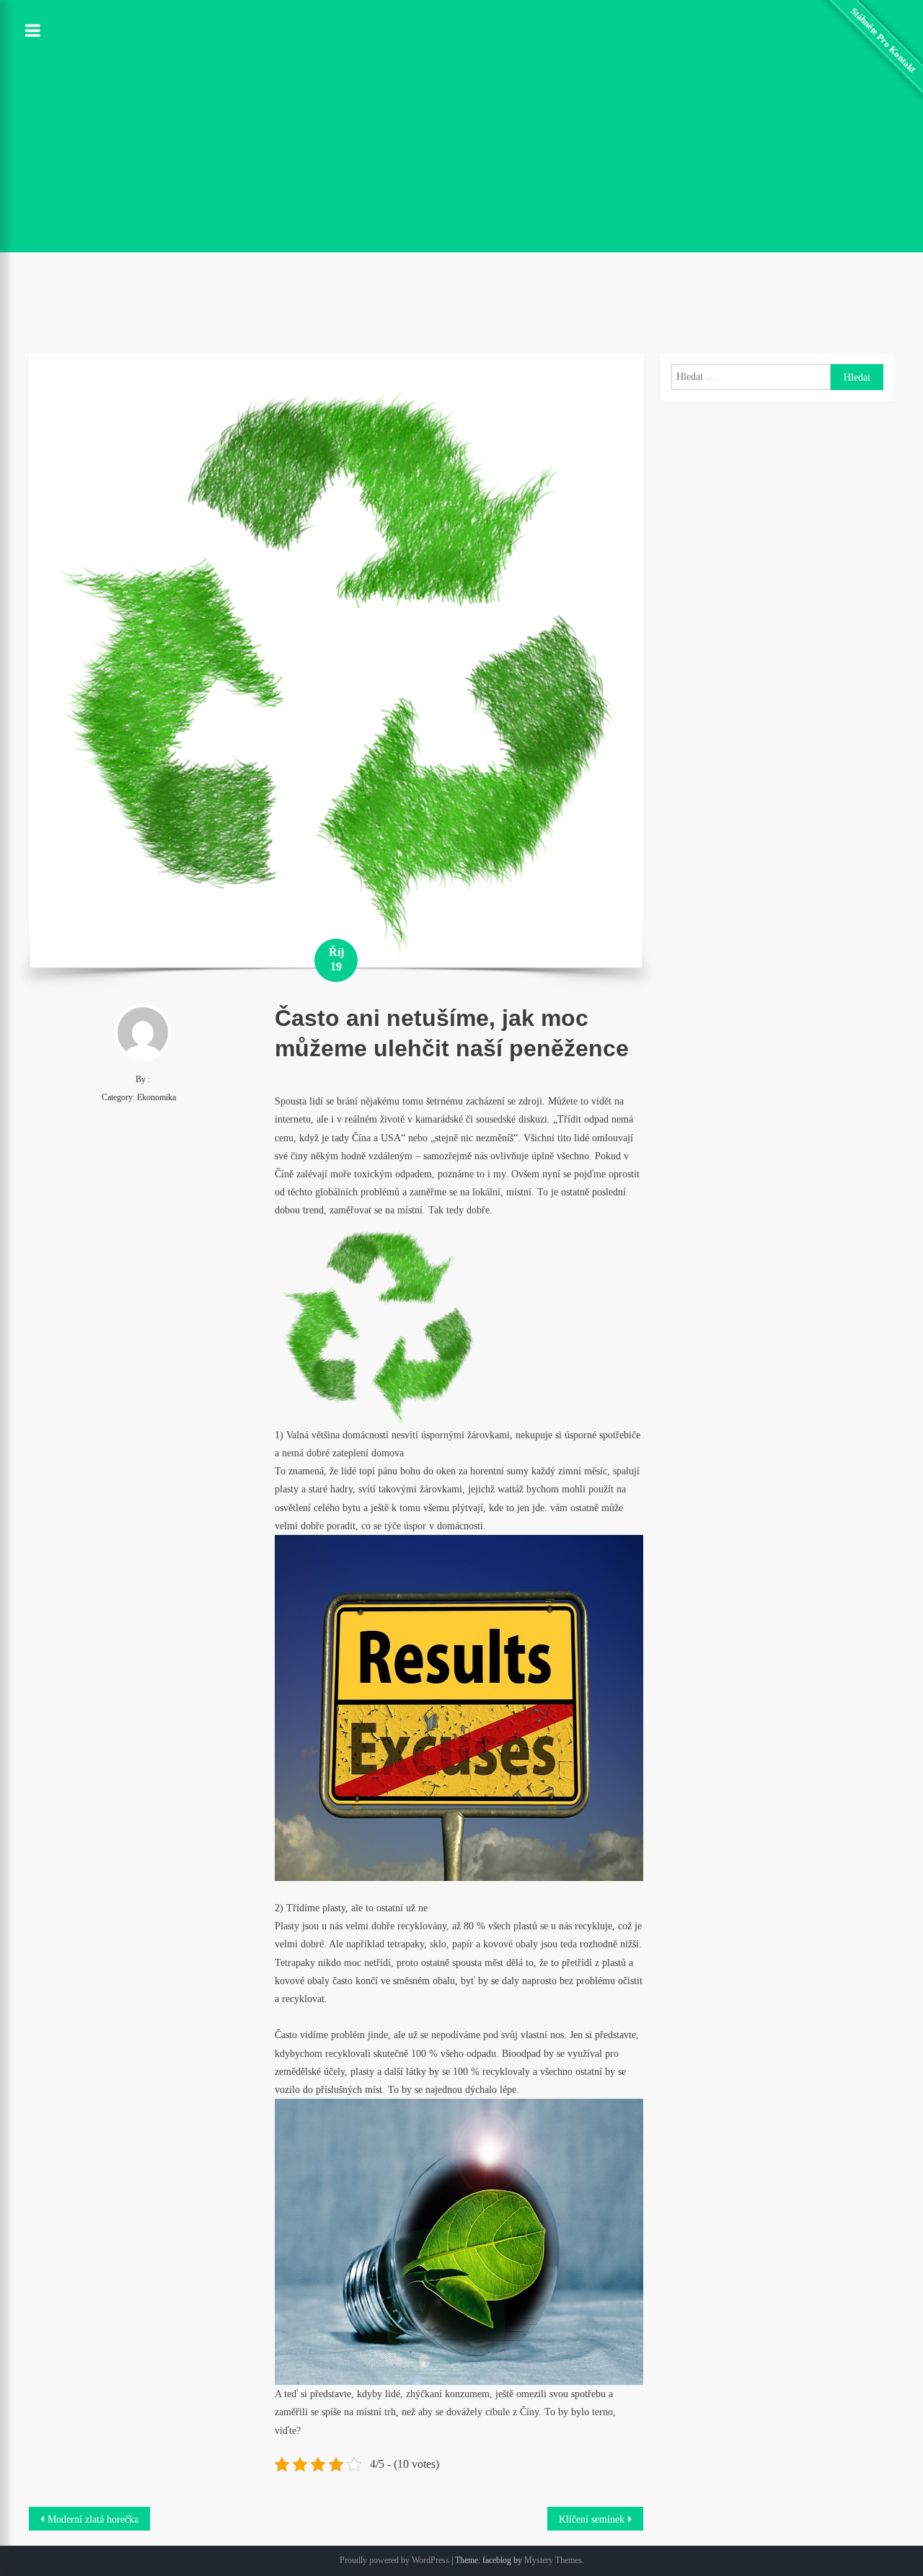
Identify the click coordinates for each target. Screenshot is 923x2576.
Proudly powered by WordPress (394, 2560)
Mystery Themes (553, 2560)
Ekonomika (156, 1097)
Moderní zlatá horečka (93, 2519)
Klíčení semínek (592, 2519)
